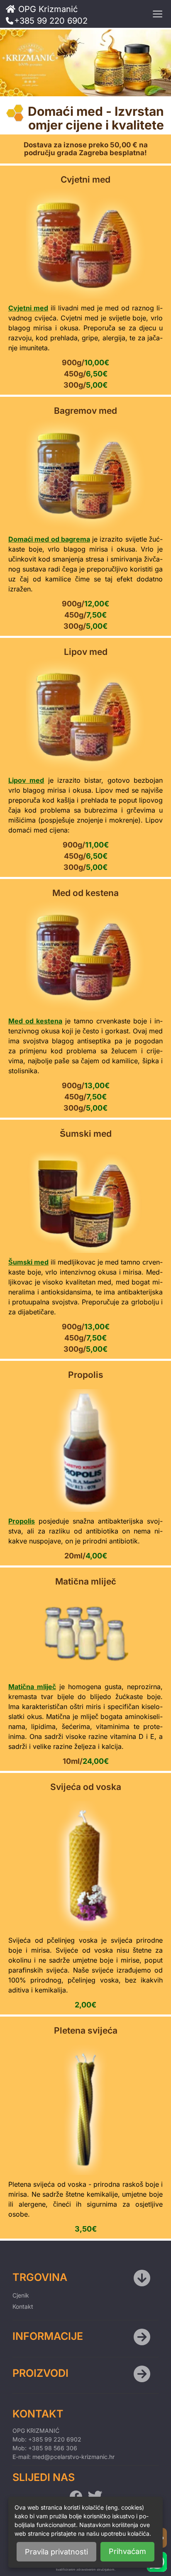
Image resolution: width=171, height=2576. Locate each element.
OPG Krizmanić (48, 8)
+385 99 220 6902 (51, 20)
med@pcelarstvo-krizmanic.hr (73, 2457)
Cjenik (21, 2295)
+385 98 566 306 (53, 2448)
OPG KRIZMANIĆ (36, 2431)
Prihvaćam (127, 2551)
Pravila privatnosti (56, 2552)
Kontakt (23, 2306)
